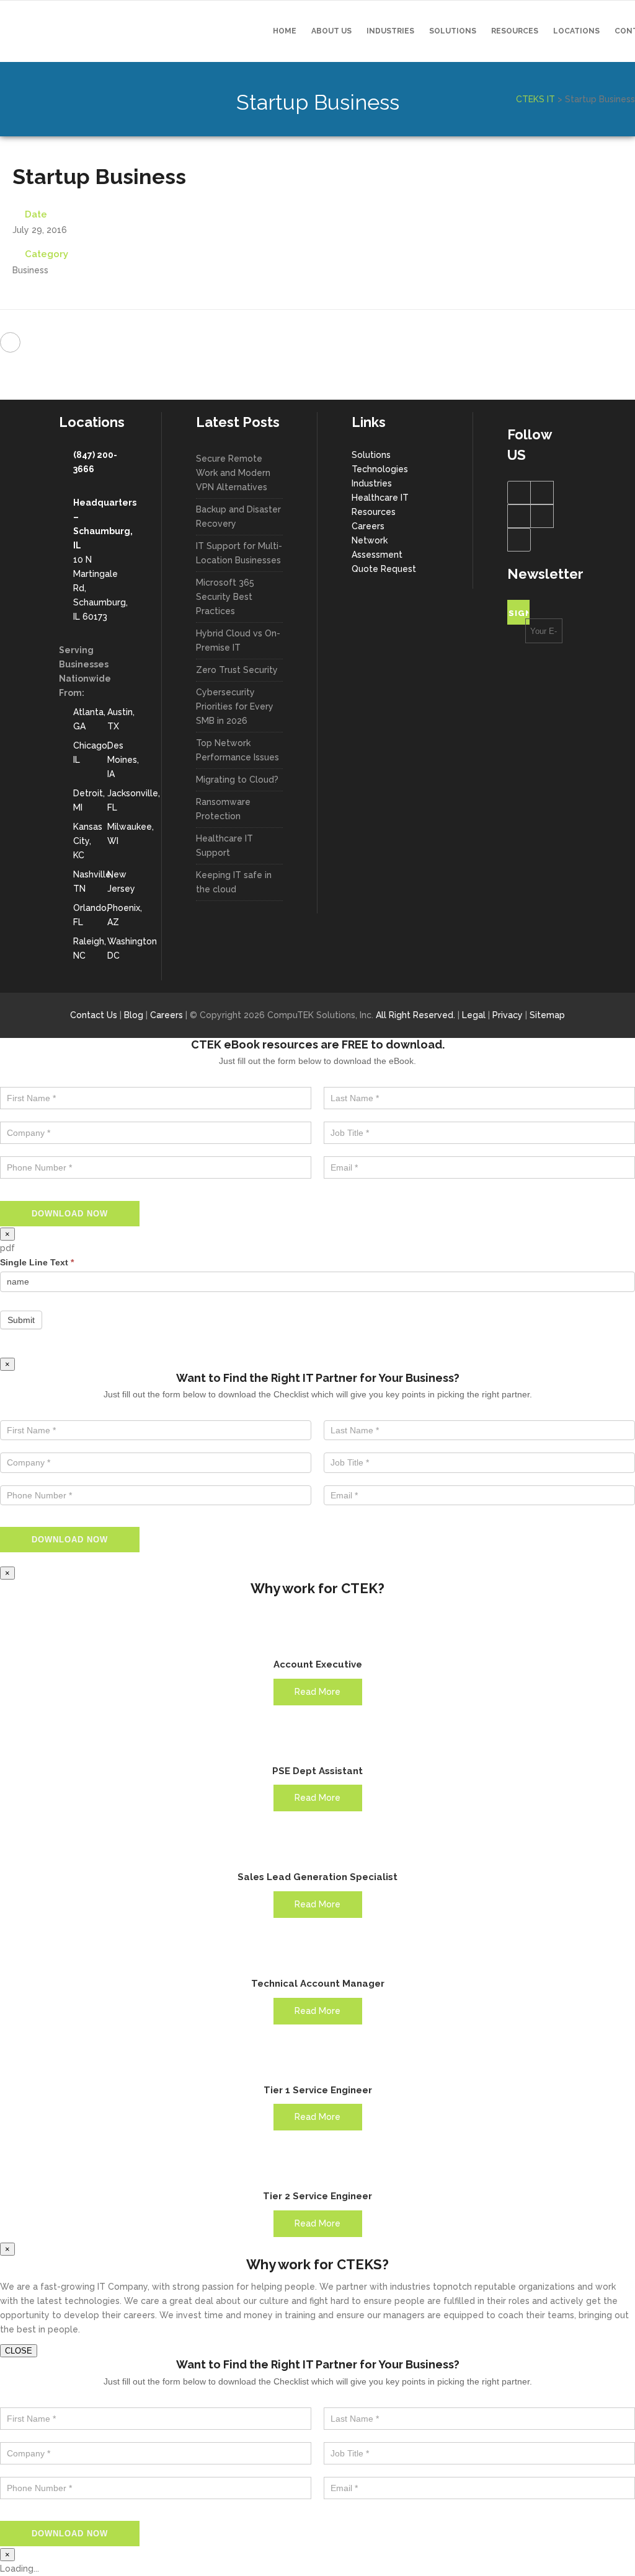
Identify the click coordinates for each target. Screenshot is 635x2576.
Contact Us (94, 1015)
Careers (368, 526)
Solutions (371, 455)
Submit (21, 1320)
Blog (134, 1015)
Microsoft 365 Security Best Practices (225, 597)
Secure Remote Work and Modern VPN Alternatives (233, 473)
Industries (372, 483)
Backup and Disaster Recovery (238, 517)
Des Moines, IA (123, 760)
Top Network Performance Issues (238, 750)
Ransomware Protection (223, 809)
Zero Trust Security (237, 670)
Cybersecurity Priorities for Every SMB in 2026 (235, 706)
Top (606, 2547)
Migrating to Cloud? (237, 780)
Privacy (508, 1015)
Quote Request (384, 569)
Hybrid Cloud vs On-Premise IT (238, 640)
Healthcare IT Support (224, 846)
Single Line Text (37, 1262)
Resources (374, 512)
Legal (474, 1015)
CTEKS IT (535, 99)
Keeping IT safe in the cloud (234, 882)
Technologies (380, 469)
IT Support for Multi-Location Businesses (239, 553)
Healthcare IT (380, 498)
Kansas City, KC (88, 841)
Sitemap (547, 1015)
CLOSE (19, 2351)
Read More (317, 1692)
